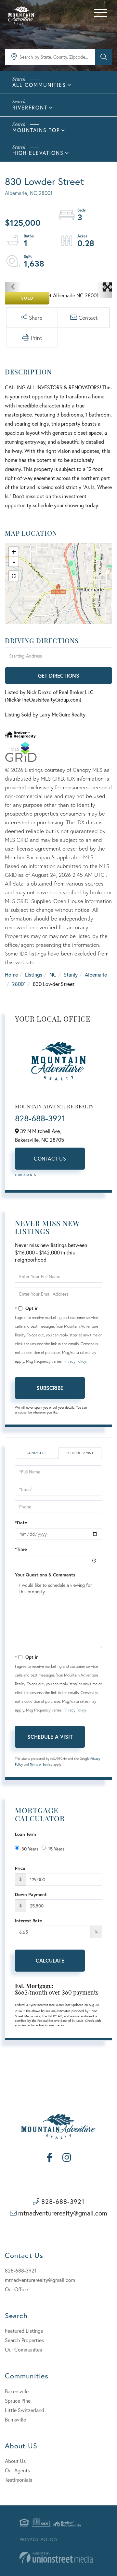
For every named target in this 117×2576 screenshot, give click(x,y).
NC (53, 974)
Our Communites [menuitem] (23, 2349)
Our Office (16, 2289)
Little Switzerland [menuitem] (25, 2410)
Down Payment (31, 1894)
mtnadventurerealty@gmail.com (63, 2213)
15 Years (56, 1849)
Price (20, 1868)
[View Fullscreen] (14, 576)
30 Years (30, 1849)
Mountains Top (36, 130)
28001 (19, 984)
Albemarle (96, 974)
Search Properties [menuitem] (24, 2340)
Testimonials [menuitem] (19, 2480)
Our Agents (25, 1175)
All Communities (39, 85)
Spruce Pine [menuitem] (18, 2401)
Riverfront (30, 107)
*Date (21, 1523)
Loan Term (26, 1834)
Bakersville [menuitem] (17, 2391)
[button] (104, 57)
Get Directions (59, 675)
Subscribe (50, 1388)
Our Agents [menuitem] (17, 2470)
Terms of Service (41, 1764)
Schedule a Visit (80, 1453)
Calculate (50, 1960)
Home (11, 974)
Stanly (71, 974)
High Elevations (38, 153)
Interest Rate (28, 1921)
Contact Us (50, 1158)
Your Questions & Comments (45, 1575)
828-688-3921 (40, 1118)
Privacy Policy (75, 1361)
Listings (34, 974)
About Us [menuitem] (15, 2461)
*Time (21, 1549)
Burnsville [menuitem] (15, 2419)
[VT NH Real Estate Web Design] (56, 2557)
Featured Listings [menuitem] (24, 2331)
